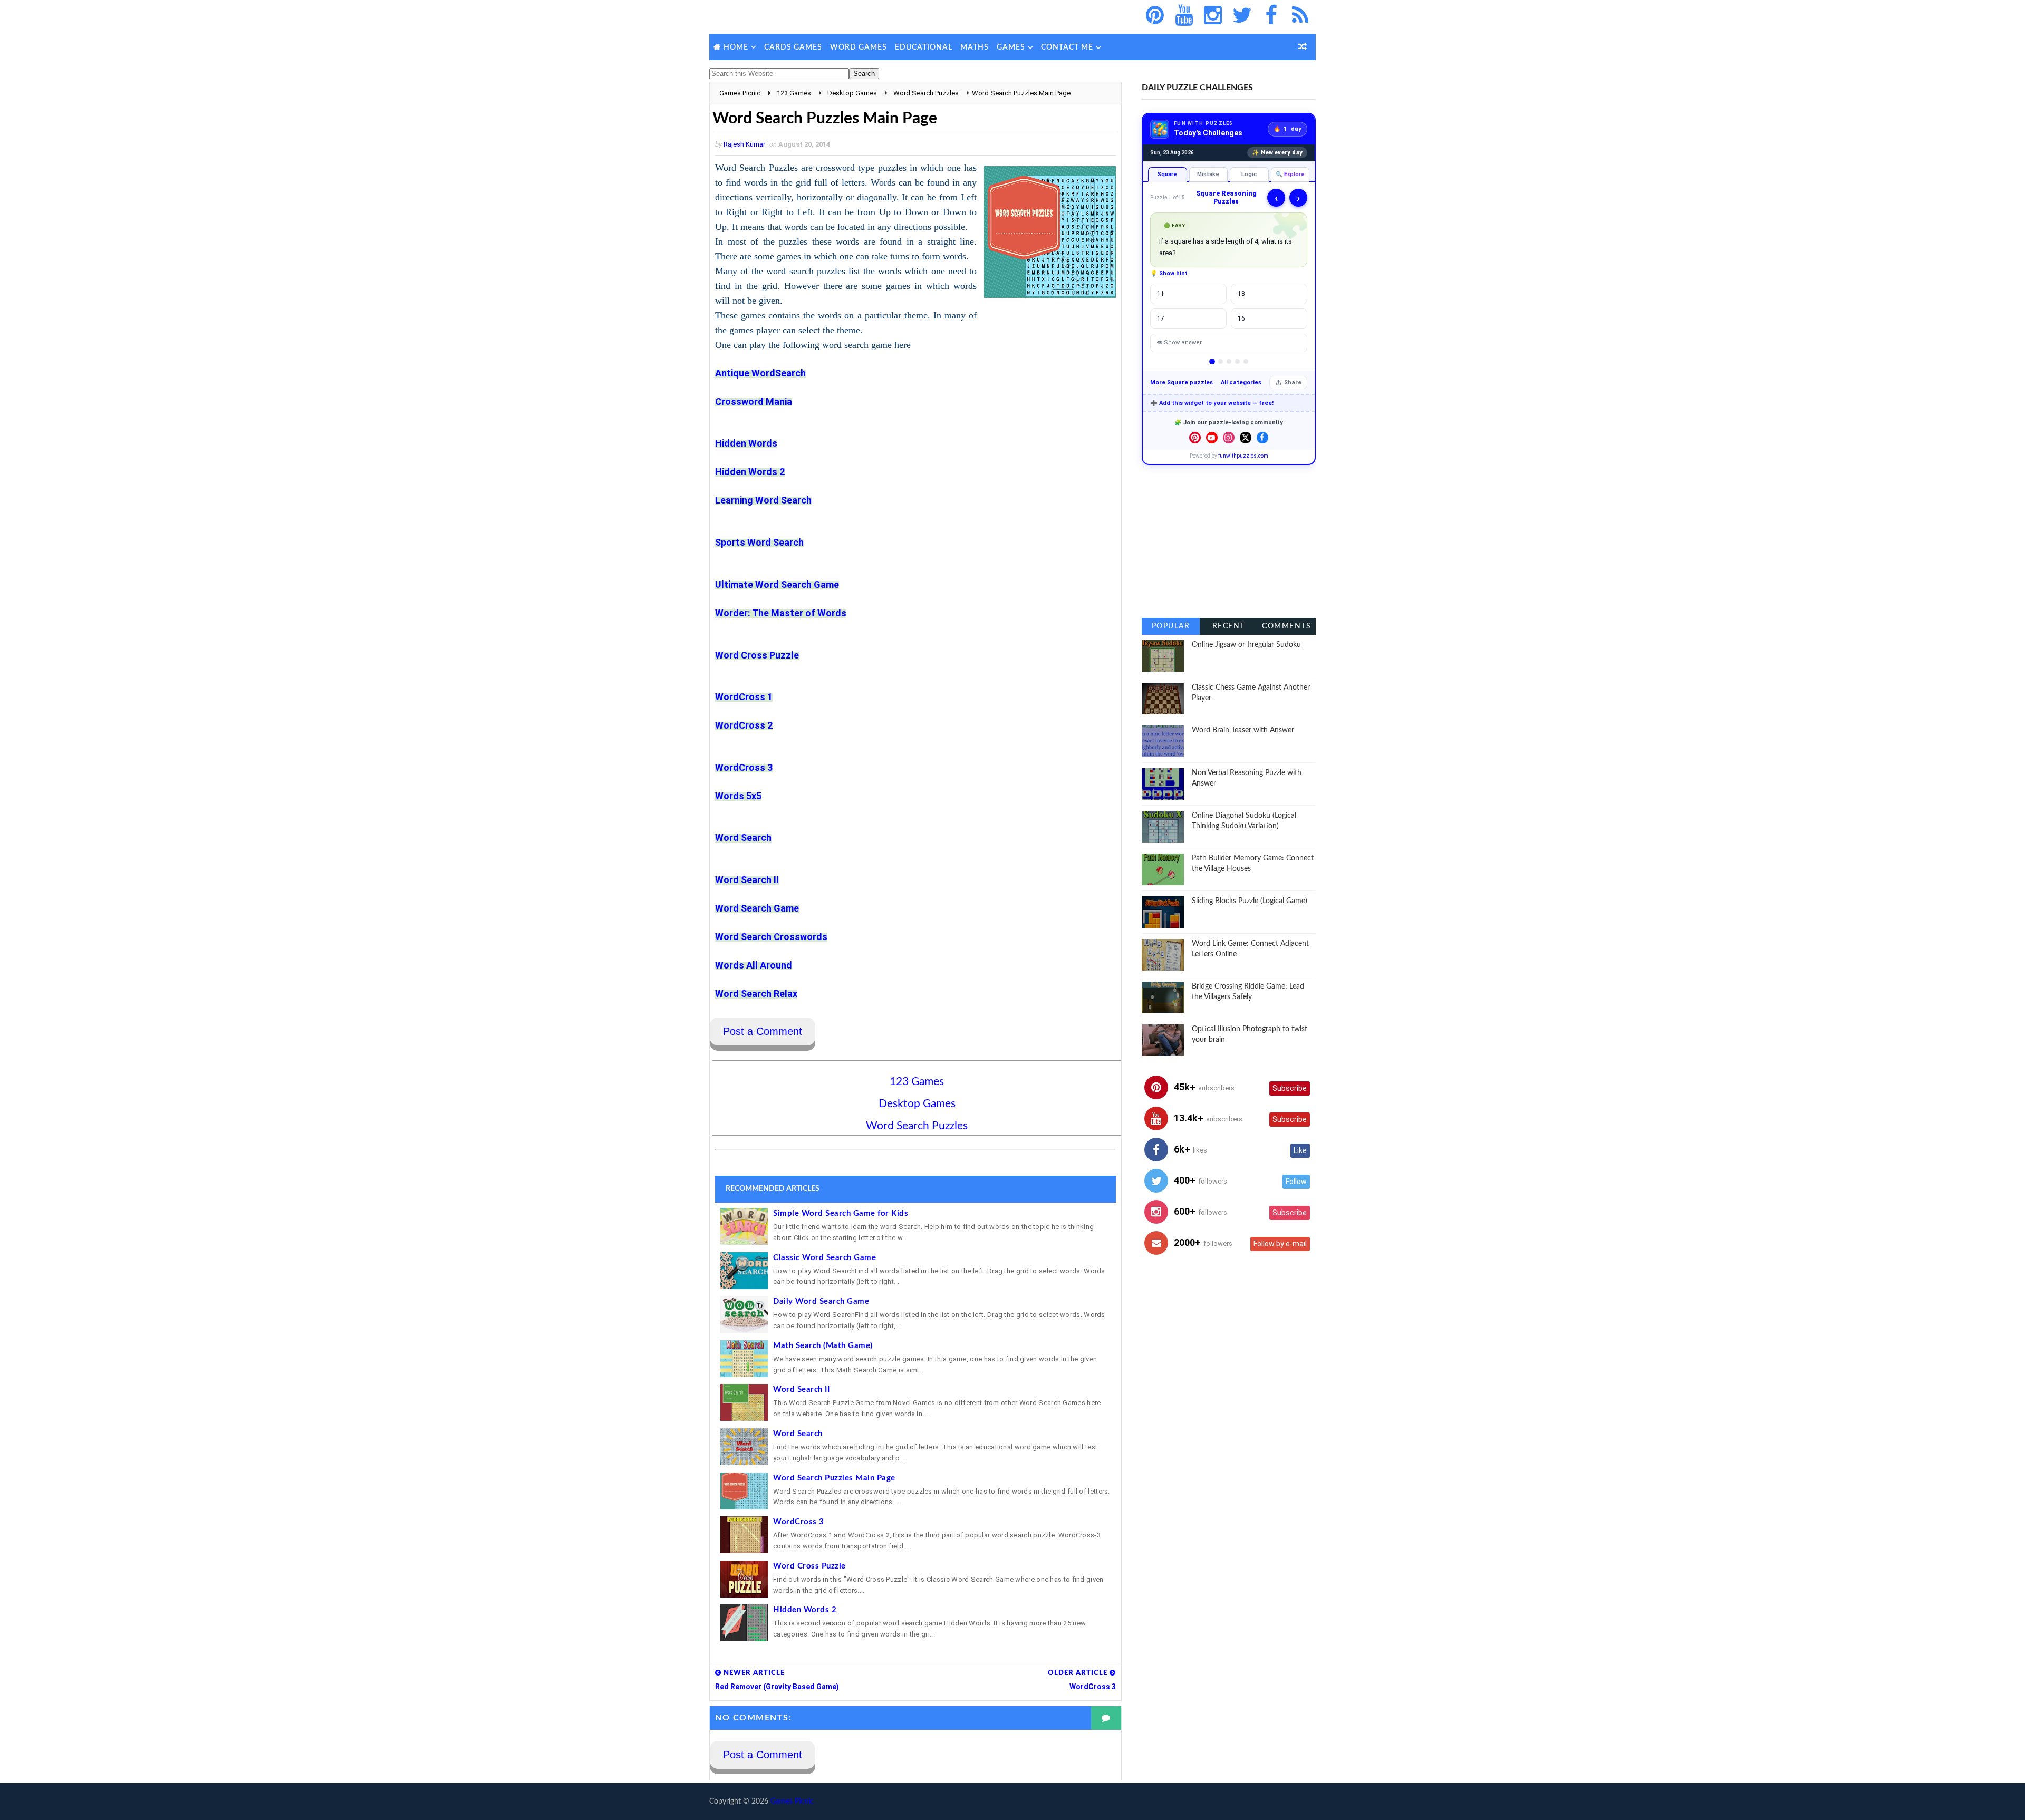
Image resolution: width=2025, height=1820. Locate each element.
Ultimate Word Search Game (777, 584)
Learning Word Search (763, 500)
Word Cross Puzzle (757, 655)
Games (1011, 47)
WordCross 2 (744, 725)
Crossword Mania (754, 401)
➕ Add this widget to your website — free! (1212, 403)
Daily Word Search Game (821, 1301)
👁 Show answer (1179, 342)
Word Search (743, 838)
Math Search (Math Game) (823, 1346)
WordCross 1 (744, 697)
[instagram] (1213, 16)
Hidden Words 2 (750, 472)
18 (1241, 294)
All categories (1241, 383)
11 (1161, 294)
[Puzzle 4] (1237, 361)
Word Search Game (757, 908)
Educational (924, 47)
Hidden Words (746, 443)
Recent (1229, 626)
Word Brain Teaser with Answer (1243, 730)
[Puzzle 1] (1212, 361)
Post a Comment (763, 1031)
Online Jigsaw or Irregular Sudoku (1246, 645)
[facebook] (1271, 16)
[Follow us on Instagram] (1229, 438)
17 (1161, 318)
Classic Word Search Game (825, 1258)
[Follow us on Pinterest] (1195, 438)
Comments (1286, 626)
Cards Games (793, 47)
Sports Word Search (759, 542)
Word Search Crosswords (771, 937)
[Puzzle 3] (1229, 361)
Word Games (859, 47)
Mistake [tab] (1208, 174)
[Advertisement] (1229, 541)
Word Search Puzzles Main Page (834, 1478)
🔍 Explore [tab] (1290, 174)
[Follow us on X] (1246, 438)
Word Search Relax (756, 994)
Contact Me (1067, 47)
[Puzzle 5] (1246, 361)
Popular (1171, 626)
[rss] (1300, 16)
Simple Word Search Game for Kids (841, 1213)
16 (1241, 318)
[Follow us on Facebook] (1262, 438)
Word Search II (801, 1390)
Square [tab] (1167, 174)
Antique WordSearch (760, 373)
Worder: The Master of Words (781, 613)
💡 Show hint (1169, 273)
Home (736, 47)
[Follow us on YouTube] (1212, 438)
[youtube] (1184, 16)
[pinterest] (1155, 16)
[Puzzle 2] (1221, 361)
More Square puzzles (1182, 383)
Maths (975, 47)
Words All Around (754, 965)
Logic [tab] (1249, 174)
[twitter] (1242, 16)
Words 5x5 (738, 796)
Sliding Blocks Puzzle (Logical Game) (1250, 901)
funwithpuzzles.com (1243, 456)
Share (1293, 383)
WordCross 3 (744, 767)
